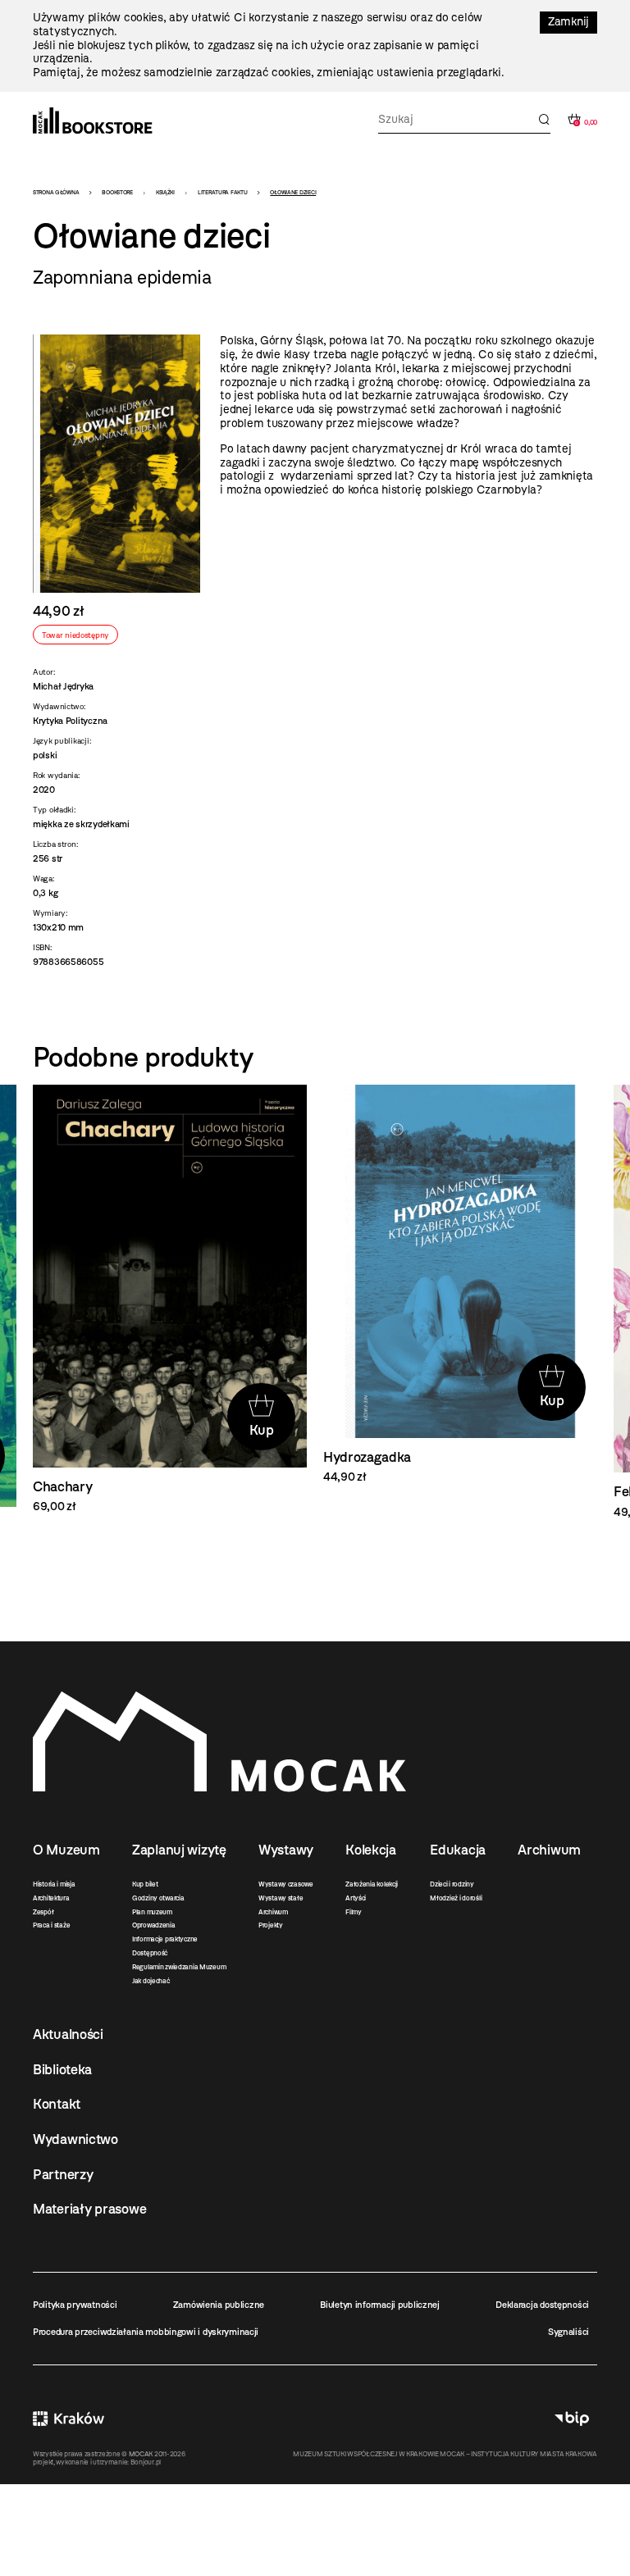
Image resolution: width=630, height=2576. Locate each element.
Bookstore (117, 192)
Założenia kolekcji (372, 1884)
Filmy (354, 1912)
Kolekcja (371, 1850)
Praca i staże (51, 1925)
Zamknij (568, 22)
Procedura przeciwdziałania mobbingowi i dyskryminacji (146, 2332)
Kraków (68, 2419)
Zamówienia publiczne (219, 2305)
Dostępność (150, 1953)
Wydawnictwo (75, 2139)
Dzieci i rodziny (452, 1884)
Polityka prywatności (75, 2305)
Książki (165, 192)
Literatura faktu (223, 192)
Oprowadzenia (154, 1925)
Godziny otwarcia (158, 1898)
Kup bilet (145, 1884)
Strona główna (56, 192)
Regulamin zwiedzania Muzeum (179, 1967)
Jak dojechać (151, 1981)
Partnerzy (63, 2174)
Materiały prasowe (89, 2209)
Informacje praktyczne (165, 1939)
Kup (262, 1430)
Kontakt (57, 2104)
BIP (572, 2419)
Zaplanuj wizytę (179, 1850)
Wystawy (286, 1850)
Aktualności (68, 2034)
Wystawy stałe (281, 1898)
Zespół (43, 1912)
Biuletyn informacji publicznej (380, 2305)
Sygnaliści (568, 2332)
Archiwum (273, 1912)
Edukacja (458, 1850)
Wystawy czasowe (286, 1884)
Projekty (271, 1925)
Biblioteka (62, 2069)
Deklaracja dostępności (542, 2305)
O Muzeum (66, 1850)
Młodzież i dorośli (456, 1898)
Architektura (51, 1898)
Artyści (356, 1898)
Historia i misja (54, 1884)
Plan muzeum (152, 1912)
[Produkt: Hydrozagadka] (460, 1285)
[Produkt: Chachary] (170, 1300)
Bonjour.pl (146, 2462)
